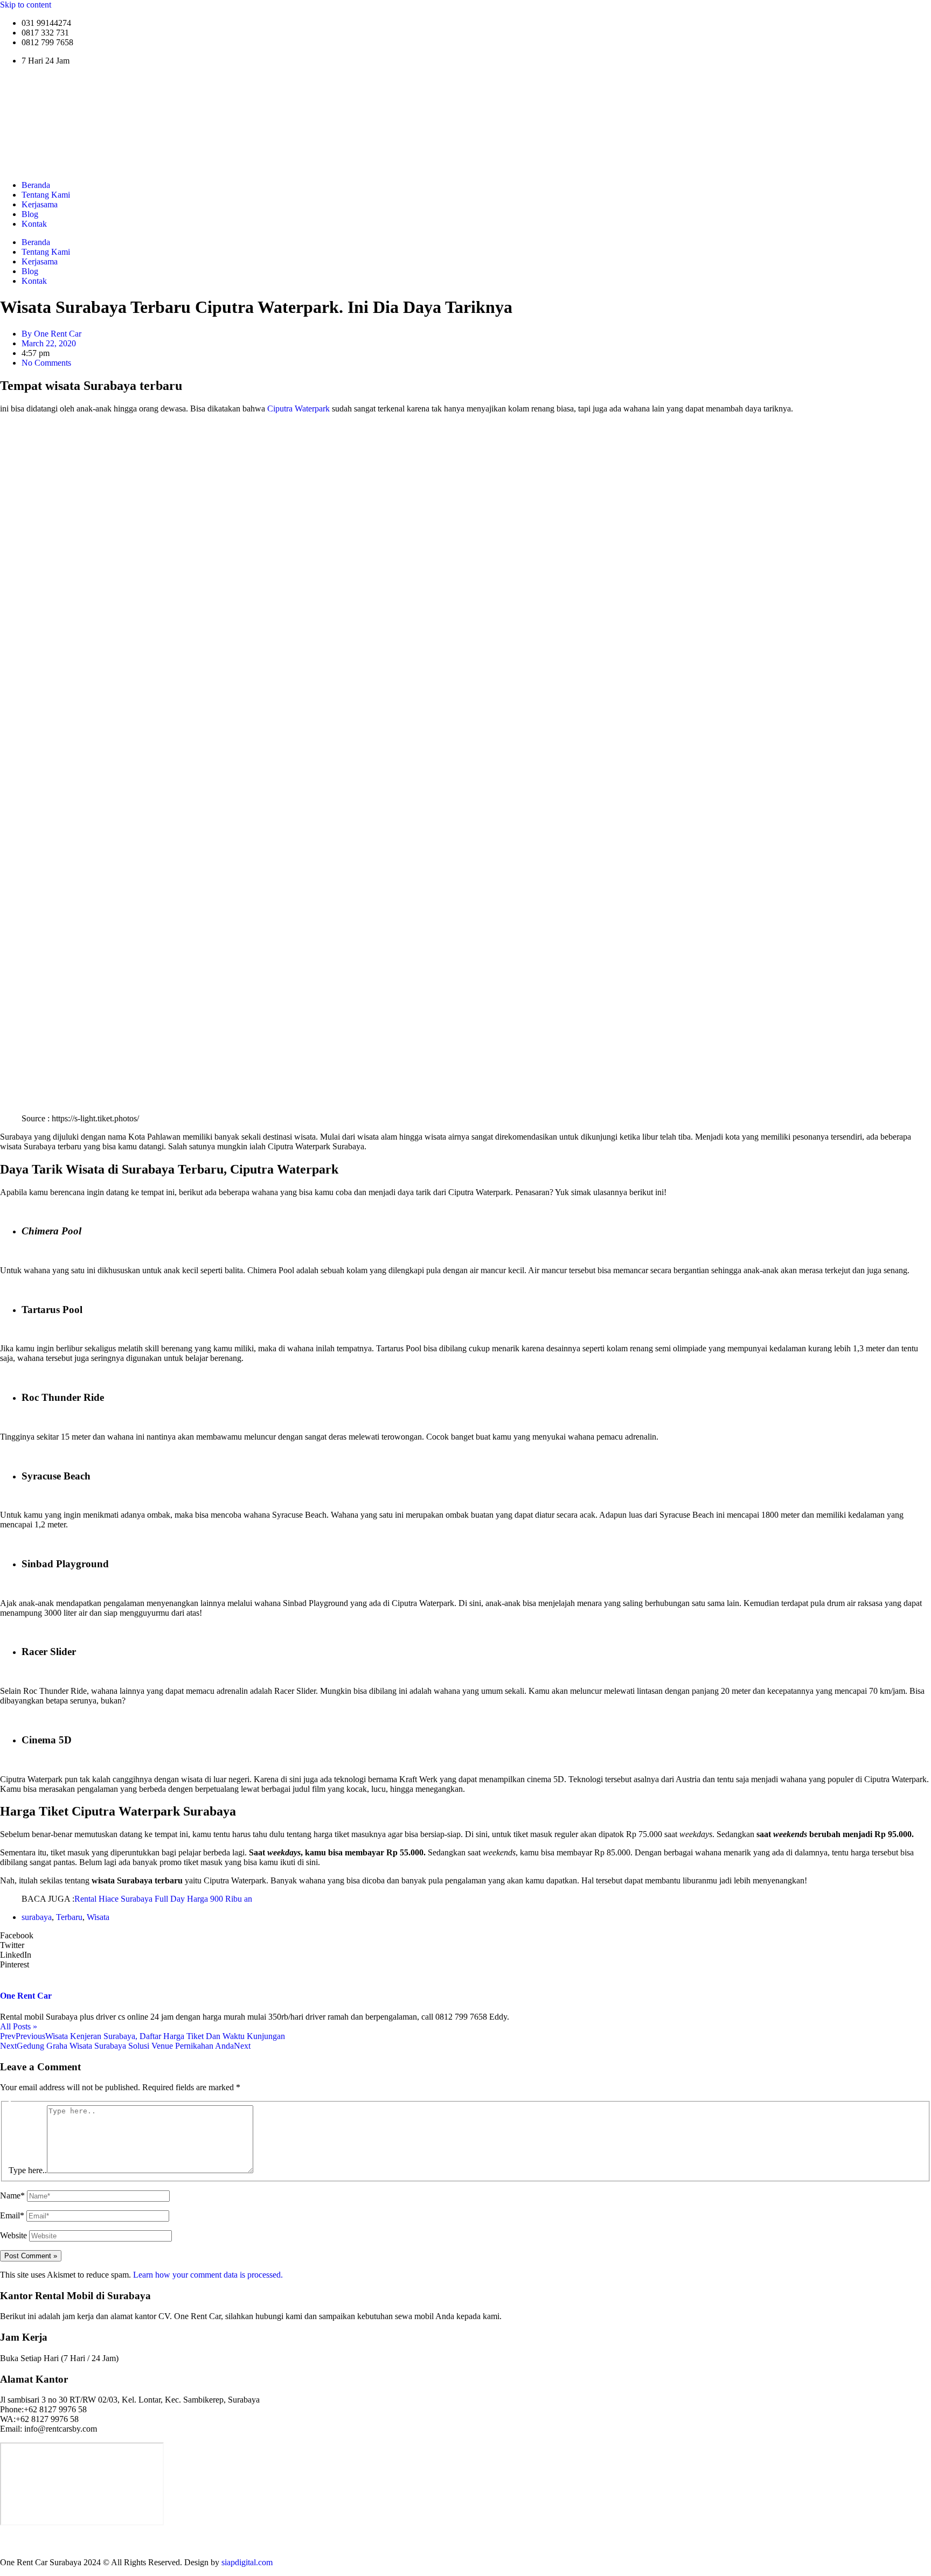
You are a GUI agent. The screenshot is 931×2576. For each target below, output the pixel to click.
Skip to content (26, 5)
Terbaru (69, 1917)
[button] (465, 1936)
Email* (12, 2215)
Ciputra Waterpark (298, 409)
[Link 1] (135, 167)
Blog (30, 214)
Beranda (36, 185)
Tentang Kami (46, 195)
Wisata (98, 1917)
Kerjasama (40, 204)
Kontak (34, 224)
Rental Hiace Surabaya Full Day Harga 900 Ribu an (163, 1899)
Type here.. (28, 2170)
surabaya (37, 1917)
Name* (12, 2195)
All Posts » (19, 2026)
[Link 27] (465, 2544)
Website (13, 2235)
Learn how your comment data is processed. (208, 2275)
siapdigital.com (247, 2562)
